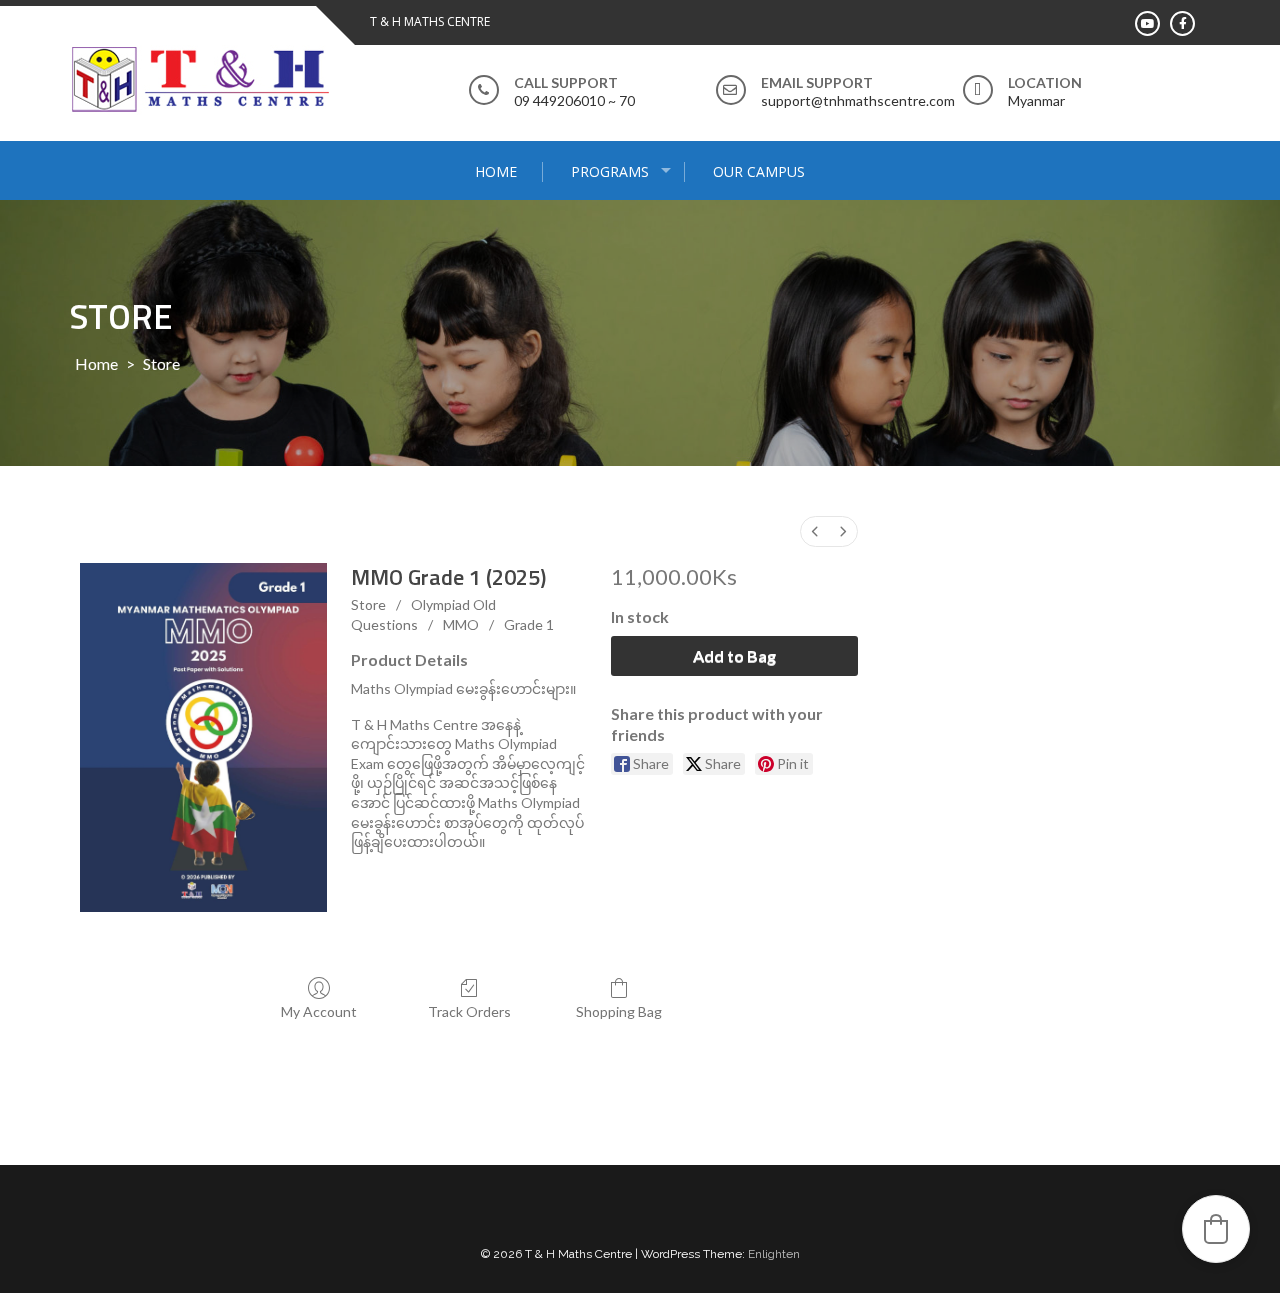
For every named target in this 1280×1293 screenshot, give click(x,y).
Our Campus (759, 171)
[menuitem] (815, 531)
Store (368, 604)
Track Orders (469, 1011)
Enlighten (774, 1254)
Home (496, 171)
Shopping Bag (619, 1011)
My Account (319, 1011)
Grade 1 (529, 624)
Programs (610, 171)
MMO (461, 624)
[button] (1216, 1229)
